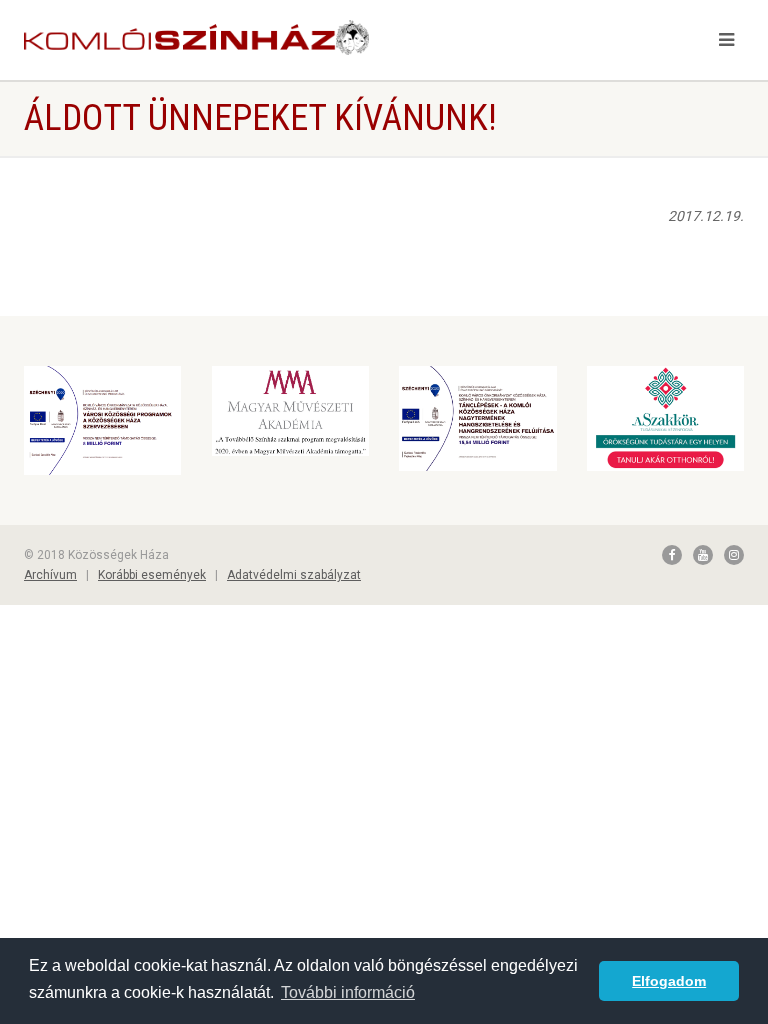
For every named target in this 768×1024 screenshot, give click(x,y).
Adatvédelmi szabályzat (294, 575)
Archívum (50, 575)
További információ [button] (348, 992)
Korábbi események (152, 575)
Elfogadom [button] (669, 981)
